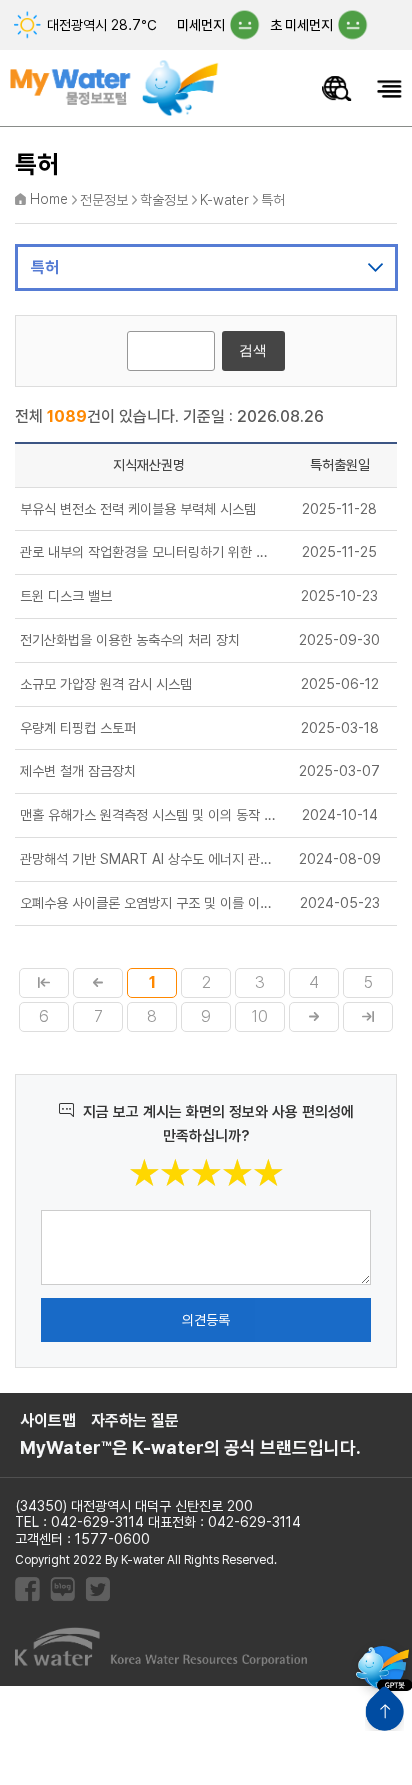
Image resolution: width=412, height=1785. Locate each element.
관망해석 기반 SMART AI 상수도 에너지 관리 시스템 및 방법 (148, 859)
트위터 (97, 1589)
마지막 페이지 (368, 1017)
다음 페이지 (314, 1017)
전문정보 (104, 200)
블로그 (62, 1589)
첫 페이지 (44, 983)
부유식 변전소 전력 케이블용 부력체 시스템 (138, 509)
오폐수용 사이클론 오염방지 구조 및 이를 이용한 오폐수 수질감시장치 (148, 903)
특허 (273, 200)
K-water (224, 200)
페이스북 (27, 1589)
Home (49, 199)
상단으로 (384, 1708)
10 (260, 1016)
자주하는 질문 (135, 1421)
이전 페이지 (98, 983)
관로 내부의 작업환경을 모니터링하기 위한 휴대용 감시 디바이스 (148, 552)
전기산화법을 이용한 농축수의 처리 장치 (130, 640)
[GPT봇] (382, 1667)
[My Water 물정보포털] (115, 76)
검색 (253, 350)
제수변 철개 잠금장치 (78, 771)
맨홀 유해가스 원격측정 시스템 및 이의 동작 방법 (148, 815)
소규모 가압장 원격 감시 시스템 (106, 684)
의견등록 (206, 1320)
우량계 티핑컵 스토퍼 (78, 728)
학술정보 (164, 200)
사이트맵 (48, 1421)
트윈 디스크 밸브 (66, 596)
